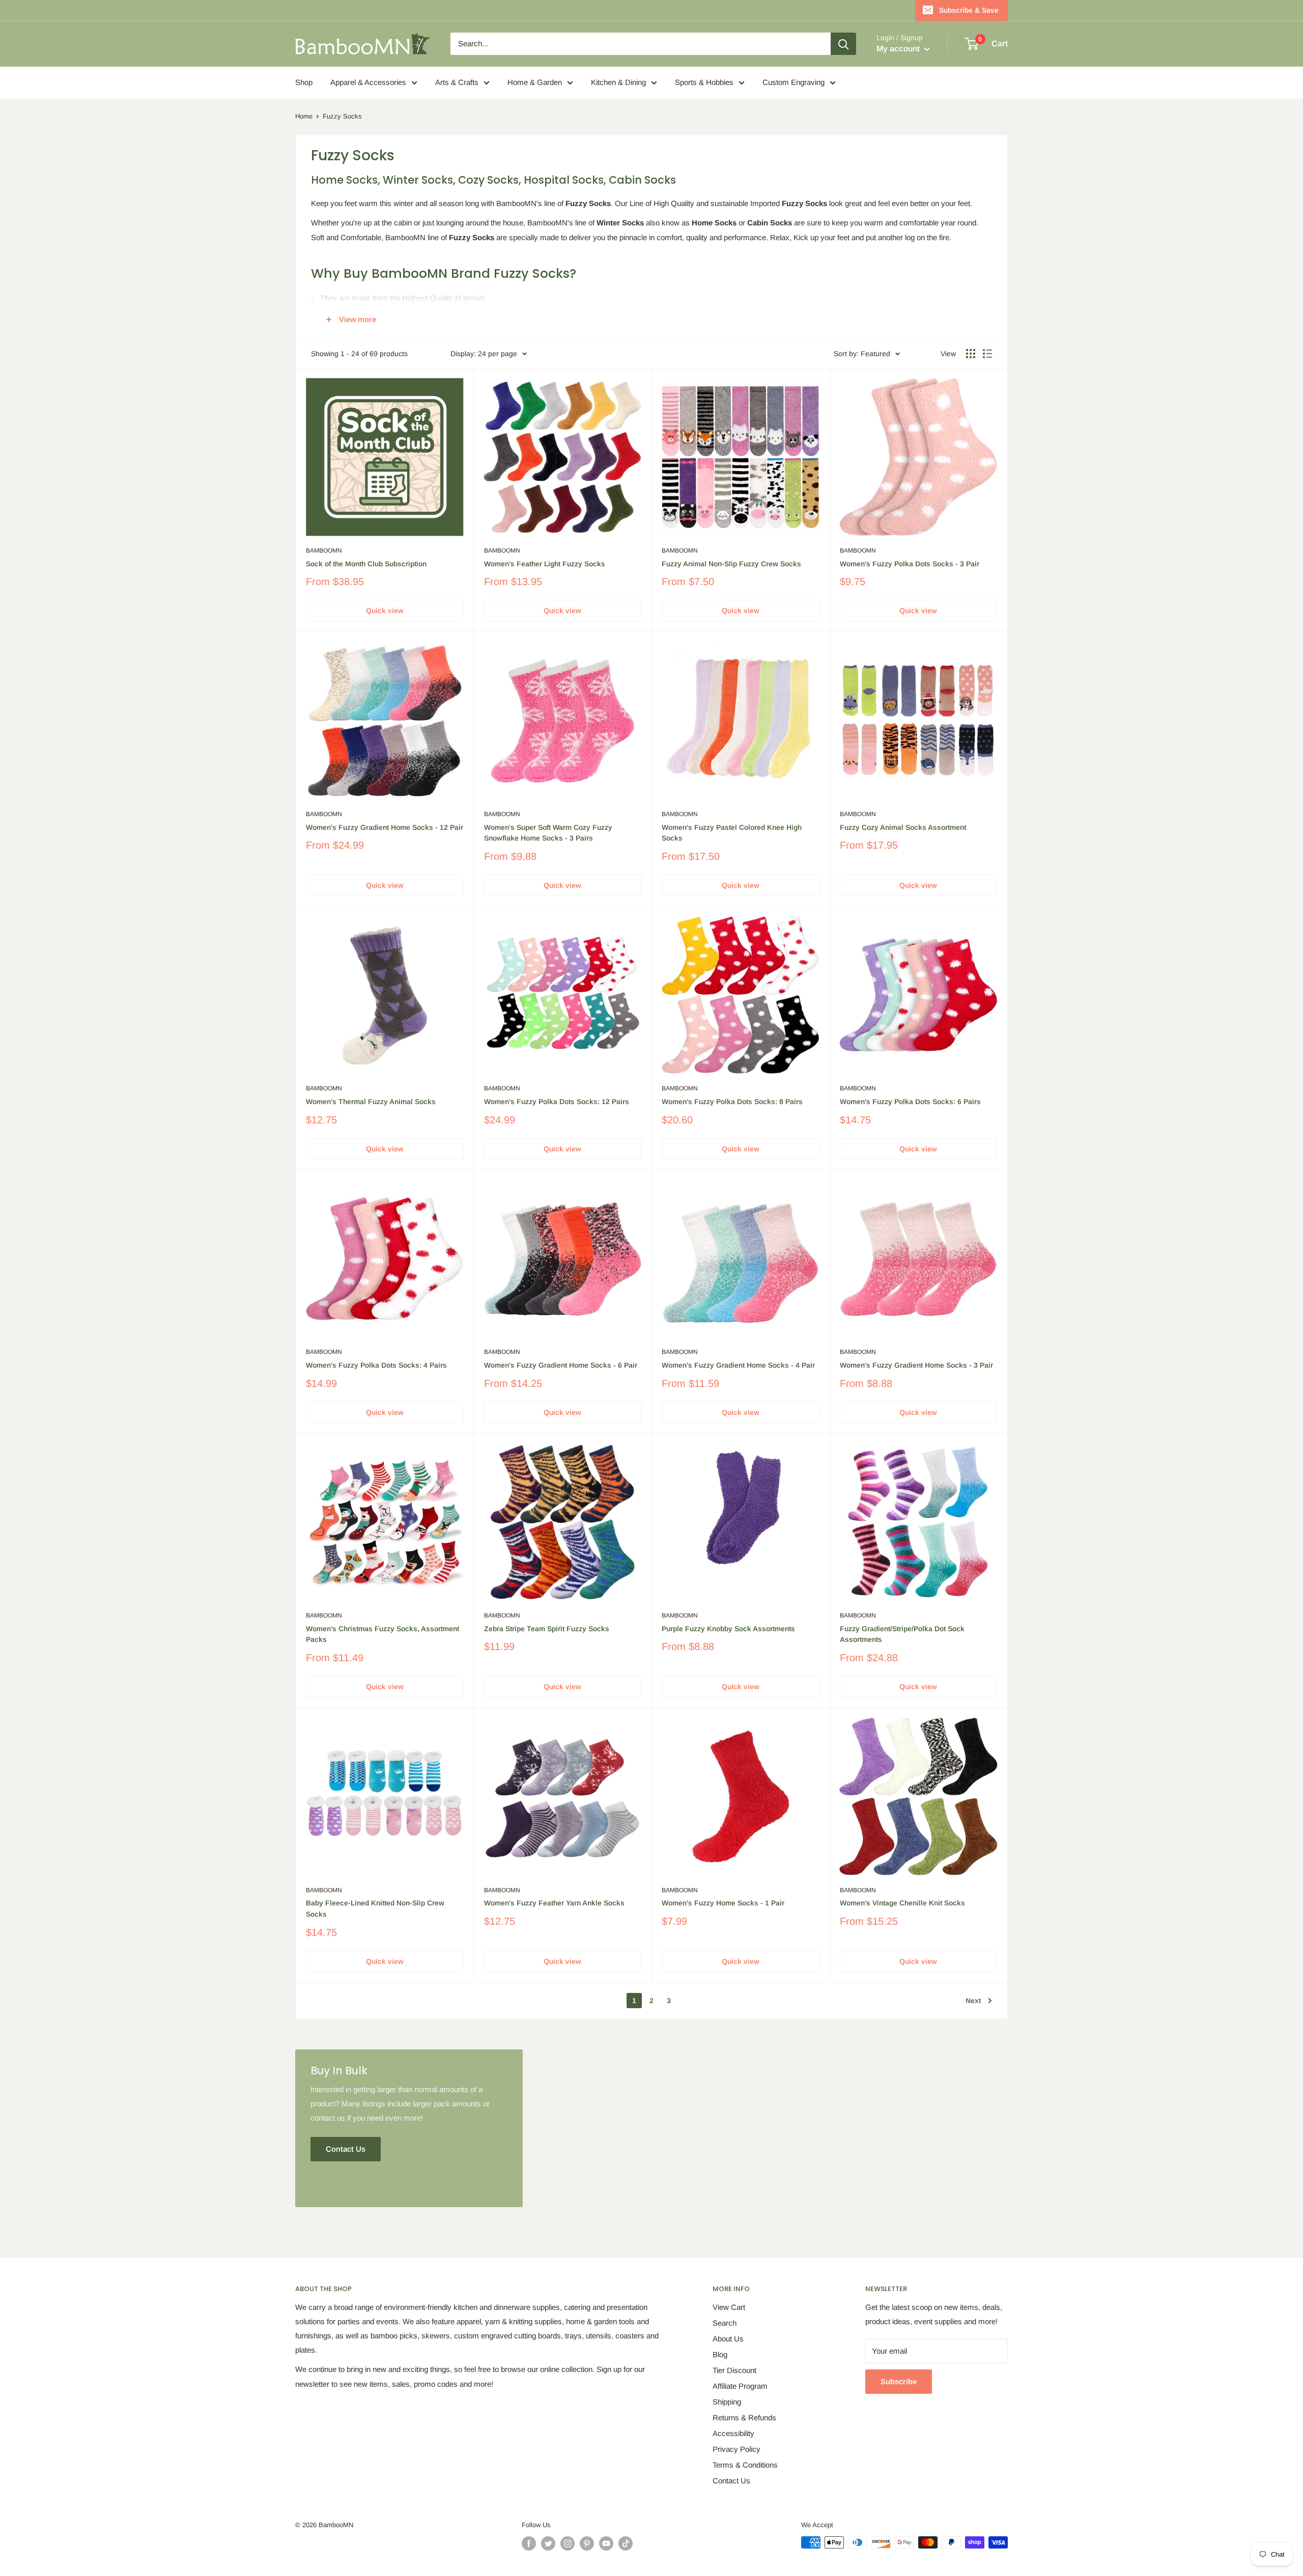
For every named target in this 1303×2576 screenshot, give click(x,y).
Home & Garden (535, 82)
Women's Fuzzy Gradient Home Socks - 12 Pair (385, 827)
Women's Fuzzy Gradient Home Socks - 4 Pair (738, 1365)
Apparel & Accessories (368, 82)
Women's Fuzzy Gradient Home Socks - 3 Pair (916, 1365)
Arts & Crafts (457, 82)
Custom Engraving (794, 82)
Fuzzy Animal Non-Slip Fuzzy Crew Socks (731, 564)
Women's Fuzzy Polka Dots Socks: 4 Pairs (376, 1365)
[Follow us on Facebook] (529, 2543)
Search (725, 2323)
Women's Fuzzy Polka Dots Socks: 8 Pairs (732, 1102)
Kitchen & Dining (618, 82)
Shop (304, 82)
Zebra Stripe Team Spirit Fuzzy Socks (547, 1629)
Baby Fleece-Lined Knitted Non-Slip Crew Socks (375, 1908)
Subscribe (899, 2381)
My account (899, 49)
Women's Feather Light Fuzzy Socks (545, 564)
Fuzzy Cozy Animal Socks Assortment (903, 827)
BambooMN (324, 551)
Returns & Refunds (744, 2418)
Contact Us (731, 2481)
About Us (728, 2339)
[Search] (843, 44)
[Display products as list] (987, 354)
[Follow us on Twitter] (548, 2543)
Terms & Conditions (745, 2465)
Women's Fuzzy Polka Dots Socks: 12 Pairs (557, 1102)
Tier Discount (734, 2370)
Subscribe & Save (969, 10)
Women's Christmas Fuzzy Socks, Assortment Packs (383, 1634)
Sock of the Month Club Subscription (366, 564)
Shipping (727, 2402)
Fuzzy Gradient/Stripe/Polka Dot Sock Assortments (902, 1634)
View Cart (729, 2307)
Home (304, 116)
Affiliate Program (740, 2386)
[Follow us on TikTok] (626, 2543)
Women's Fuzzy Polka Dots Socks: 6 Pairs (910, 1102)
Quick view (385, 611)
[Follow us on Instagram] (568, 2543)
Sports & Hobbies (704, 82)
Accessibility (733, 2433)
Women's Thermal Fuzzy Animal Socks (371, 1102)
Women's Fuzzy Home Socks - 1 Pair (723, 1903)
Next (973, 2001)
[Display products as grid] (971, 354)
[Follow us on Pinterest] (587, 2543)
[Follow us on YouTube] (606, 2543)
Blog (720, 2354)
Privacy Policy (737, 2449)
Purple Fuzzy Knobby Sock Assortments (728, 1629)
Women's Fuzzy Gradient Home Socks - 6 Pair (561, 1365)
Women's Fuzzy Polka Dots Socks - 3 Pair (910, 564)
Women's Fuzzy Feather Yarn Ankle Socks (554, 1903)
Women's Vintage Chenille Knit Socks (902, 1903)
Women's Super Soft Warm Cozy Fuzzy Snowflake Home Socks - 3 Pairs (548, 833)
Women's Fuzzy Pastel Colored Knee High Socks (732, 833)
